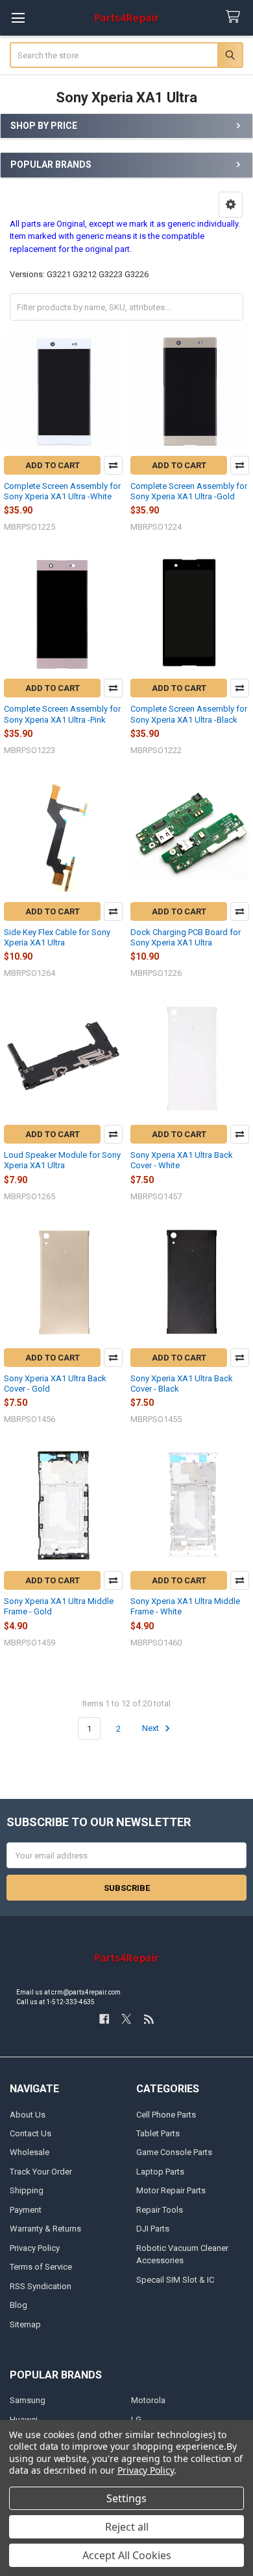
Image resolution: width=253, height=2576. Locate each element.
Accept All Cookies (127, 2555)
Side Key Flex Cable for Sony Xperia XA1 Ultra (57, 937)
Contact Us (30, 2133)
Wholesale (30, 2152)
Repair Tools (160, 2210)
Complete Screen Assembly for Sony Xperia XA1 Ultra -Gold (189, 491)
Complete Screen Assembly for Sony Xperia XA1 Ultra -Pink (62, 714)
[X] (126, 2019)
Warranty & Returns (45, 2229)
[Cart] (235, 17)
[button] (231, 205)
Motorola (148, 2400)
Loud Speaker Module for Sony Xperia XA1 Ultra (62, 1160)
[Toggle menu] (18, 18)
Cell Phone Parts (166, 2115)
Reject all (127, 2527)
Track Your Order (41, 2172)
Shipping (27, 2190)
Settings (126, 2498)
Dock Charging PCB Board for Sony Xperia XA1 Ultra (186, 937)
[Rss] (149, 2019)
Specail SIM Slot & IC (175, 2280)
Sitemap (25, 2324)
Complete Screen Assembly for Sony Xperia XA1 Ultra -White (62, 491)
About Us (28, 2115)
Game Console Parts (174, 2152)
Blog (18, 2305)
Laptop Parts (160, 2172)
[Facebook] (104, 2019)
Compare (113, 465)
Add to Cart (53, 465)
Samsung (28, 2400)
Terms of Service (41, 2267)
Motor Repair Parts (171, 2190)
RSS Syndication (41, 2286)
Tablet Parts (158, 2133)
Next (151, 1729)
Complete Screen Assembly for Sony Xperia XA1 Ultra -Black (189, 714)
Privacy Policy (35, 2248)
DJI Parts (153, 2229)
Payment (26, 2210)
